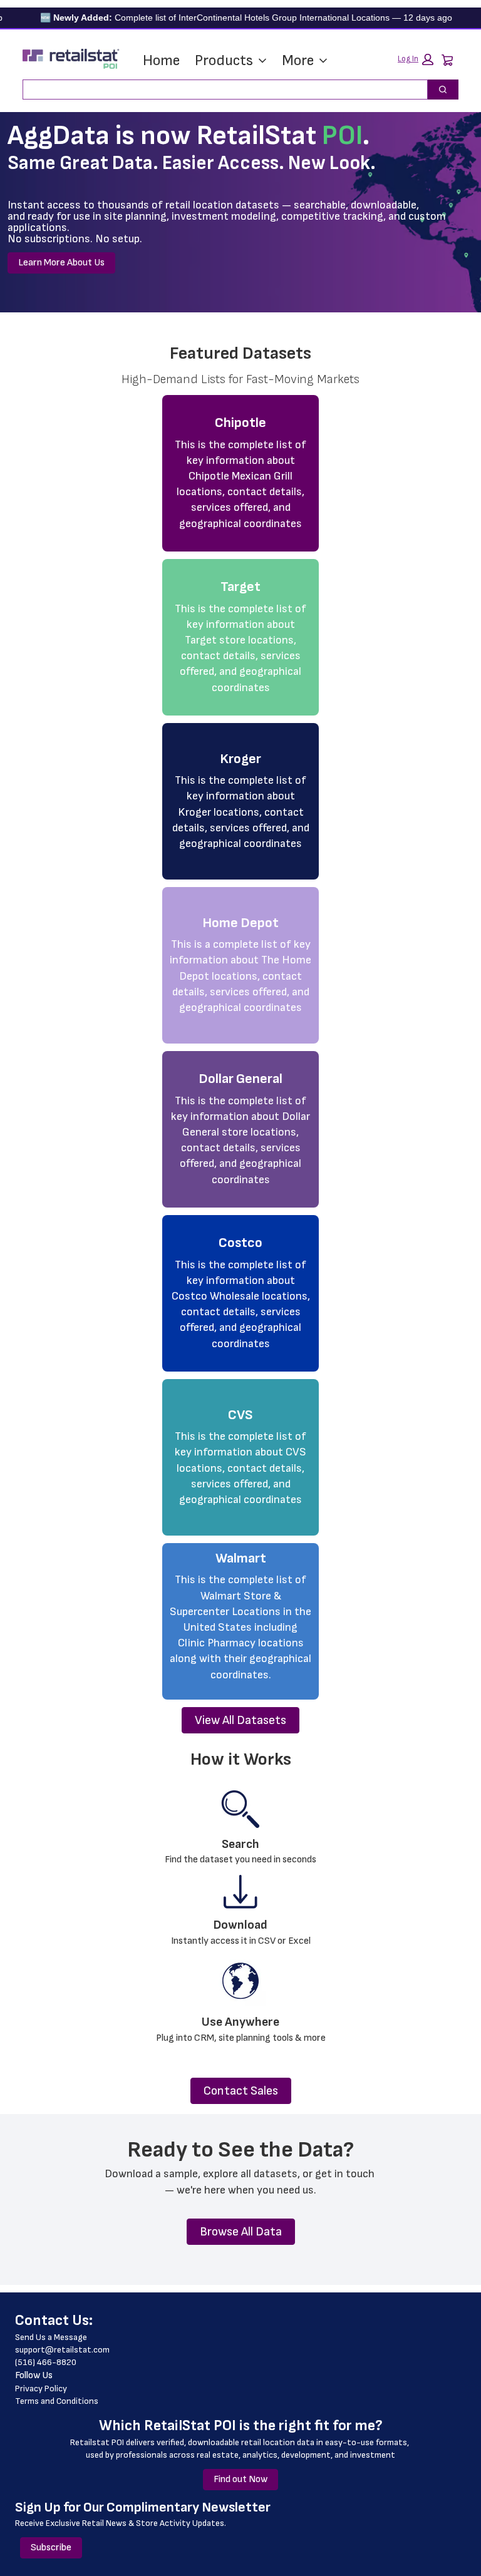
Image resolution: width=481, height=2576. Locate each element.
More (298, 60)
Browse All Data (241, 2232)
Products (224, 60)
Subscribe (51, 2548)
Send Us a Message (51, 2337)
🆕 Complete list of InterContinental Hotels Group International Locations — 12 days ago (225, 18)
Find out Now (240, 2479)
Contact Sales (241, 2091)
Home (161, 60)
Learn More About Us (61, 263)
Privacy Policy (41, 2389)
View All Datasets (240, 1720)
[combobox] (220, 90)
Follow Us (34, 2375)
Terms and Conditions (57, 2401)
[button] (416, 59)
